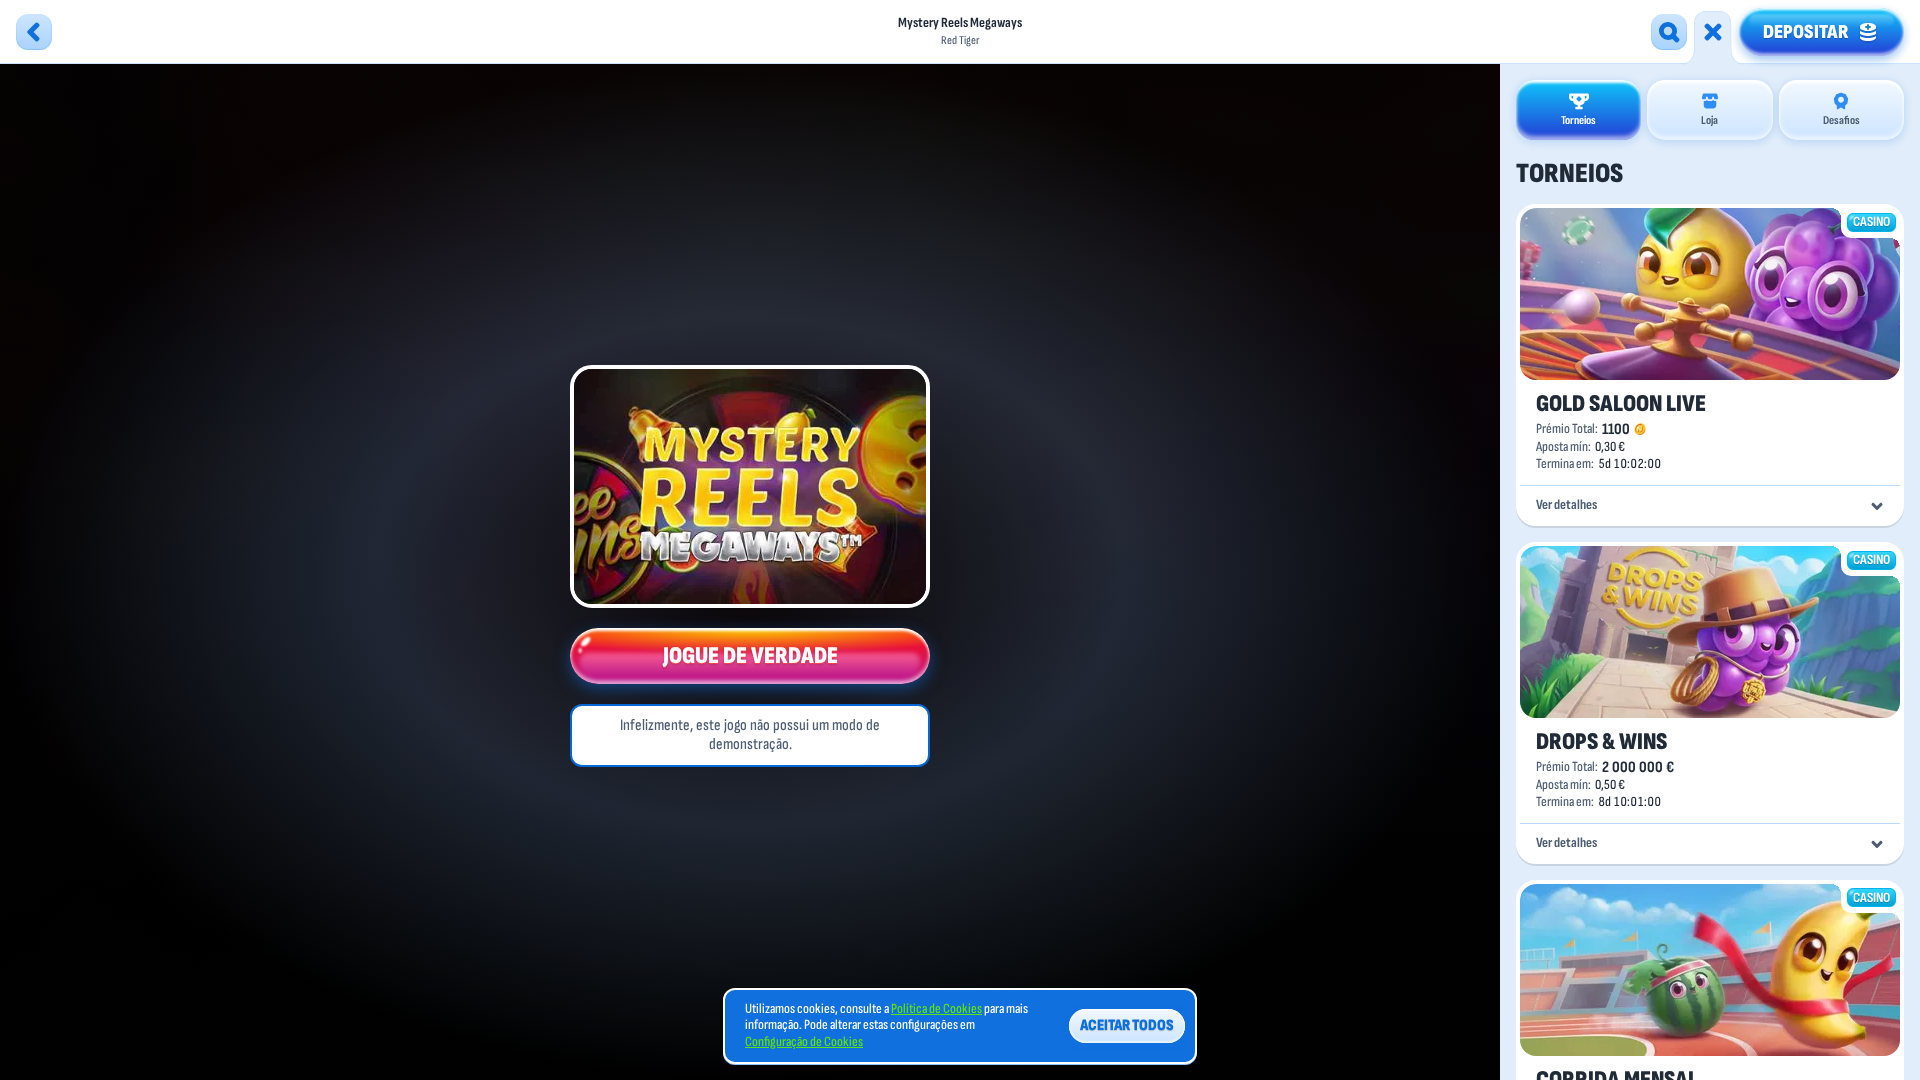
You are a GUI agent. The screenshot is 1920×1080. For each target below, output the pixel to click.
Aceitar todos (1127, 1025)
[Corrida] (1713, 32)
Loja (1709, 120)
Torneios (1578, 120)
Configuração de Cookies (804, 1042)
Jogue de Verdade (750, 655)
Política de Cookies (936, 1009)
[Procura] (1669, 32)
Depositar (1805, 32)
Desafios (1841, 120)
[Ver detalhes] (1877, 506)
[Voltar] (34, 32)
